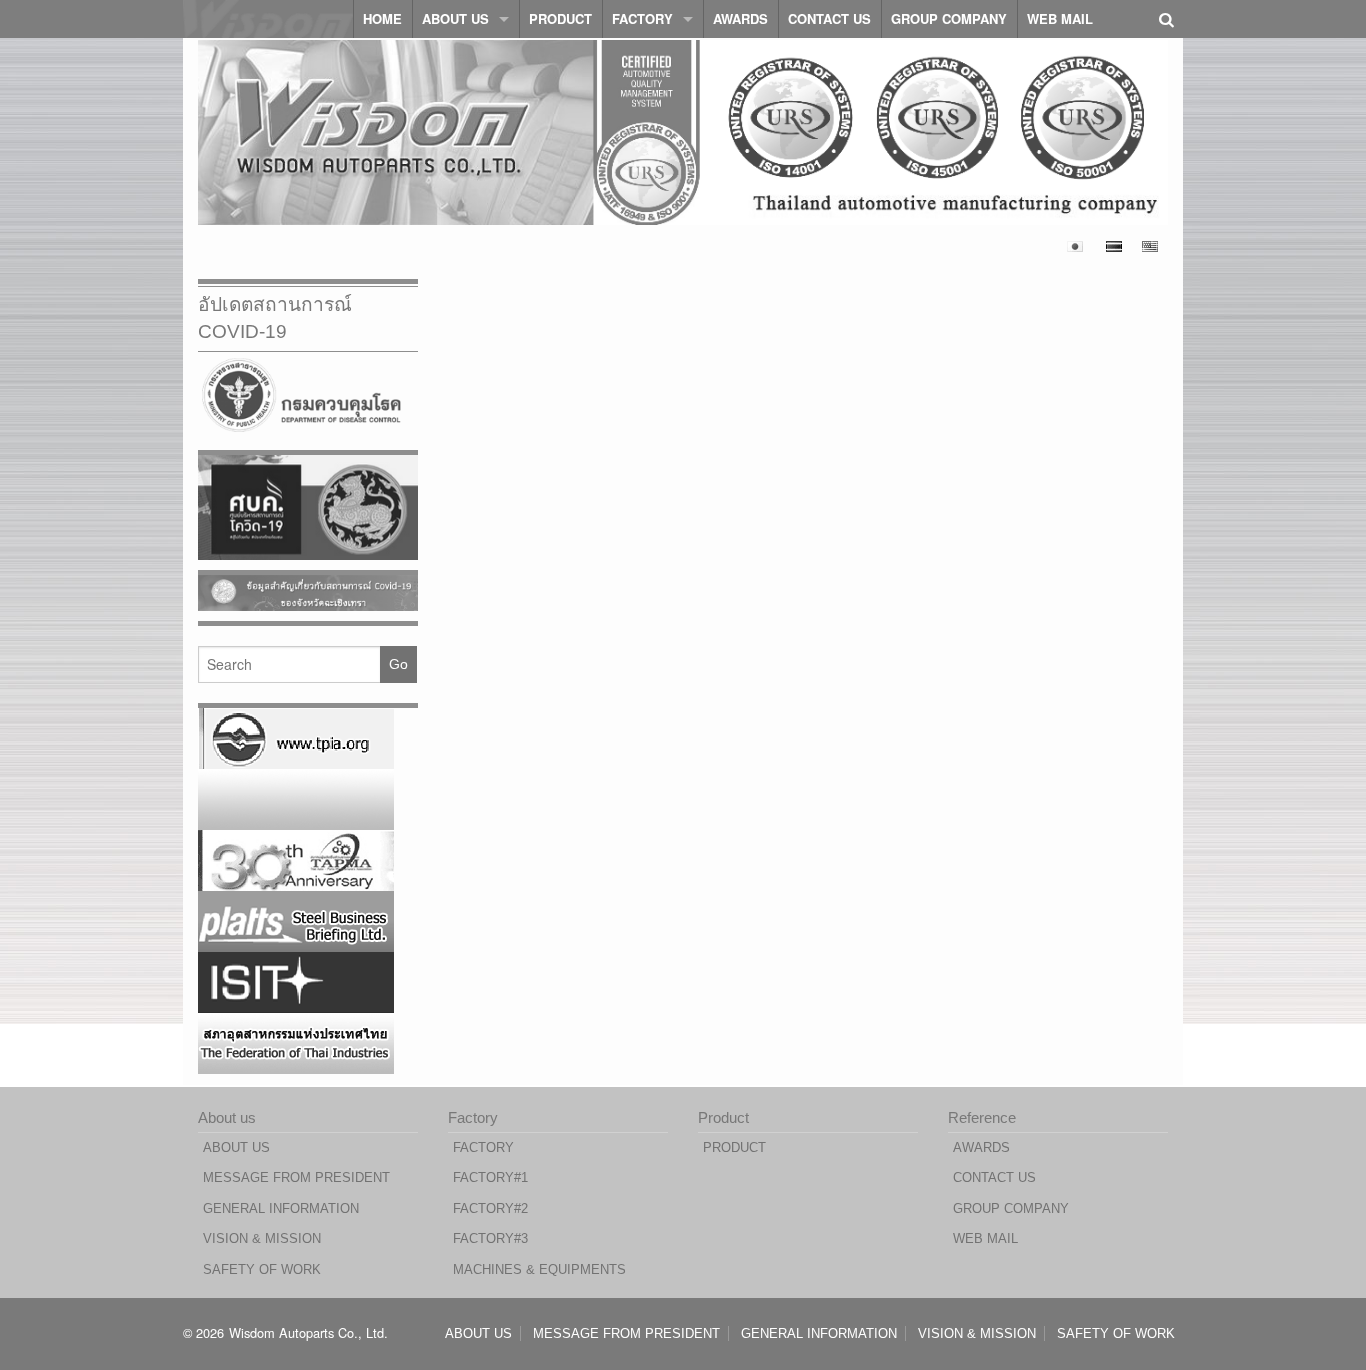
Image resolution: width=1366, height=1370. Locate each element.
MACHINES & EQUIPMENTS (539, 1269)
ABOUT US (455, 18)
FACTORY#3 (490, 1238)
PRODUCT (560, 18)
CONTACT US (829, 18)
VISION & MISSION (262, 1238)
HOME (382, 18)
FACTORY (642, 18)
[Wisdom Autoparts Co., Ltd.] (268, 17)
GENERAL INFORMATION (281, 1208)
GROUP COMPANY (949, 18)
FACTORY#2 (490, 1208)
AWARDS (740, 18)
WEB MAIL (1060, 18)
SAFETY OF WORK (262, 1269)
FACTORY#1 (490, 1177)
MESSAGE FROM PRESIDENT (296, 1177)
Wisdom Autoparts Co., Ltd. (308, 1332)
